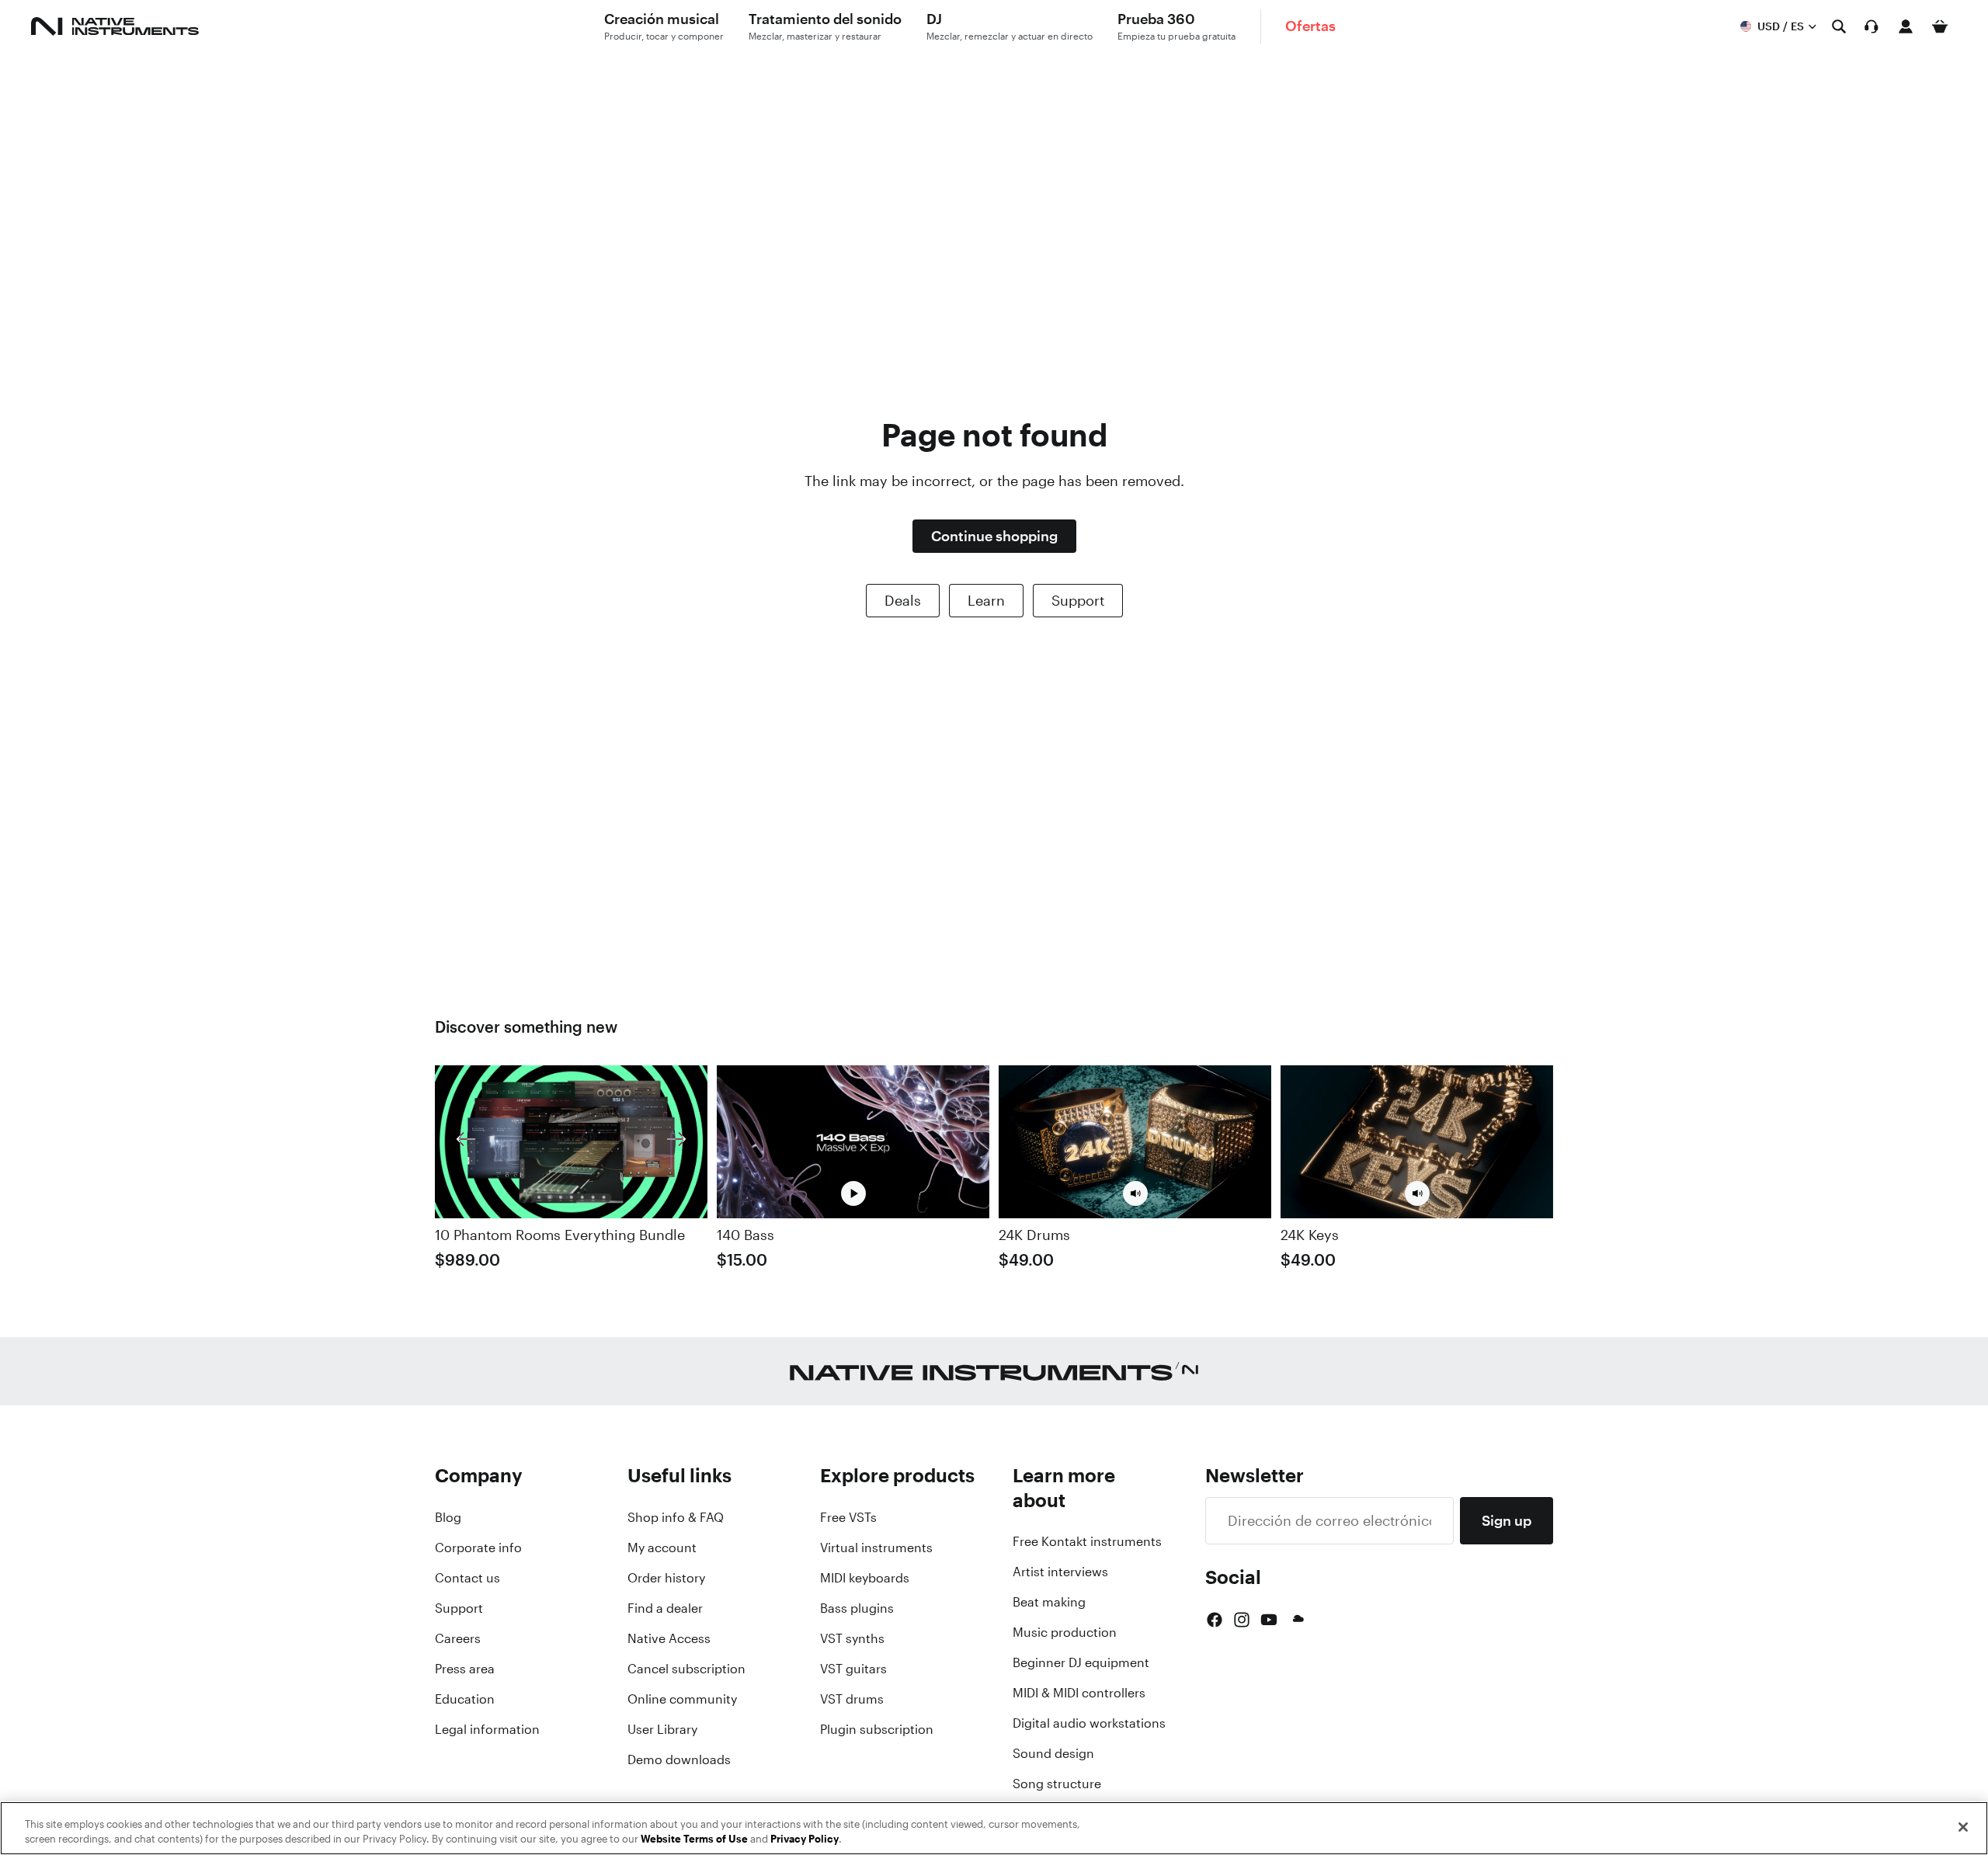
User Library (662, 1729)
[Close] (1963, 1827)
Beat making (1049, 1602)
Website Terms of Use (694, 1839)
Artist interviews (1060, 1572)
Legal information (487, 1729)
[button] (1135, 1193)
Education (465, 1699)
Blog (448, 1517)
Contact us (467, 1578)
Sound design (1053, 1753)
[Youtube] (1269, 1620)
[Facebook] (1215, 1620)
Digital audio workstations (1089, 1723)
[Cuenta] (1906, 26)
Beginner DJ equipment (1081, 1662)
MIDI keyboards (865, 1578)
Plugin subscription (877, 1729)
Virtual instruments (876, 1548)
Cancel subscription (686, 1669)
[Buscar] (1839, 26)
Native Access (669, 1638)
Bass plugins (857, 1608)
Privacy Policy (805, 1839)
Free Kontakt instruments (1087, 1541)
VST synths (852, 1638)
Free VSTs (848, 1517)
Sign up (1507, 1520)
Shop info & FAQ (676, 1517)
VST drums (852, 1699)
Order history (666, 1578)
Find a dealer (665, 1608)
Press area (465, 1669)
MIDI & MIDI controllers (1079, 1693)
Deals (903, 600)
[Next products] (676, 1142)
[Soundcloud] (1297, 1620)
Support (1078, 600)
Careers (458, 1638)
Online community (682, 1699)
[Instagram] (1242, 1620)
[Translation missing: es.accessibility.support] (1872, 26)
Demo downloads (679, 1759)
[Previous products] (466, 1142)
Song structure (1057, 1784)
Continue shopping (994, 536)
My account (662, 1548)
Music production (1065, 1632)
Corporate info (478, 1548)
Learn (986, 600)
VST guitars (853, 1669)
